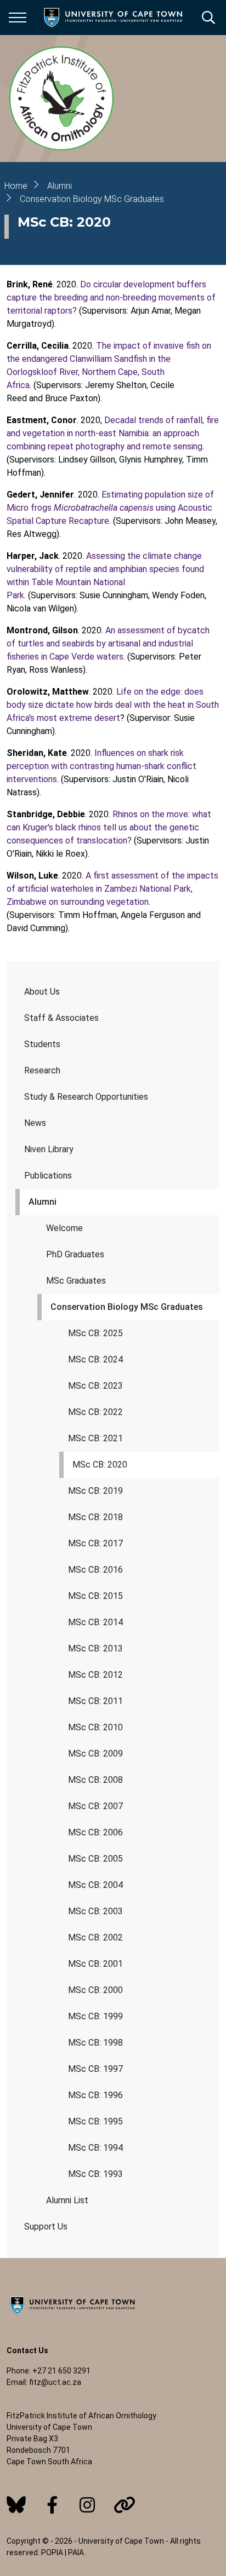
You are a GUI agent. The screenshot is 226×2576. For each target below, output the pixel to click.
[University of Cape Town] (72, 2315)
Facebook (52, 2505)
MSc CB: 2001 (95, 1964)
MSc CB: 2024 (95, 1359)
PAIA (76, 2552)
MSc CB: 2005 (95, 1859)
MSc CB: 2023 (95, 1386)
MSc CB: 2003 (95, 1911)
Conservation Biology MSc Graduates (127, 1307)
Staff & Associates (61, 1018)
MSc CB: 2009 (95, 1754)
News (35, 1123)
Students (42, 1044)
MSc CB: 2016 (95, 1570)
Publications (48, 1176)
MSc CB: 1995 (95, 2121)
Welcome (64, 1228)
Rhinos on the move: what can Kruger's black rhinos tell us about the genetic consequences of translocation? (109, 827)
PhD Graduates (75, 1254)
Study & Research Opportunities (86, 1097)
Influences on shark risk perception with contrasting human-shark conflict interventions (101, 766)
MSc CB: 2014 (95, 1622)
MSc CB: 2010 (95, 1727)
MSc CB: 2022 (95, 1412)
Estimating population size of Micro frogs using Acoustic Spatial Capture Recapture (110, 508)
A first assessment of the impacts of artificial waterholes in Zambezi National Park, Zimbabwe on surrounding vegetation (112, 889)
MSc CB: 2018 (95, 1517)
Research (42, 1070)
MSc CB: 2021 (95, 1438)
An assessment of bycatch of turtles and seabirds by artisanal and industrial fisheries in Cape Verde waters (108, 643)
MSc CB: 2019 (95, 1491)
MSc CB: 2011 (95, 1701)
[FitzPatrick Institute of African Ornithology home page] (61, 99)
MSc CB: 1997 (95, 2069)
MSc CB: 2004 (95, 1885)
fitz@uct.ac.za (55, 2382)
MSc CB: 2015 (95, 1596)
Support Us (46, 2226)
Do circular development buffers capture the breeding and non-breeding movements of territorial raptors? (111, 298)
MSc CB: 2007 (95, 1806)
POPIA (52, 2552)
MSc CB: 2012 (95, 1675)
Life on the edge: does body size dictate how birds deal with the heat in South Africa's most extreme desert (113, 705)
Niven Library (49, 1149)
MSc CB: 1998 (95, 2043)
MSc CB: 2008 (95, 1780)
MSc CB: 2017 (95, 1543)
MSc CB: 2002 (95, 1937)
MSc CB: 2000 (95, 1990)
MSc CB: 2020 (100, 1465)
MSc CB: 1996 (95, 2095)
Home (16, 186)
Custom (16, 2505)
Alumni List (67, 2200)
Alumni (43, 1202)
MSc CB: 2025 (95, 1333)
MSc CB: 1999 (95, 2016)
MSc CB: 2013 (95, 1648)
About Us (42, 992)
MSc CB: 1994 (95, 2148)
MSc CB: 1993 (95, 2174)
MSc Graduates (76, 1281)
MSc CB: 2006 (95, 1832)
